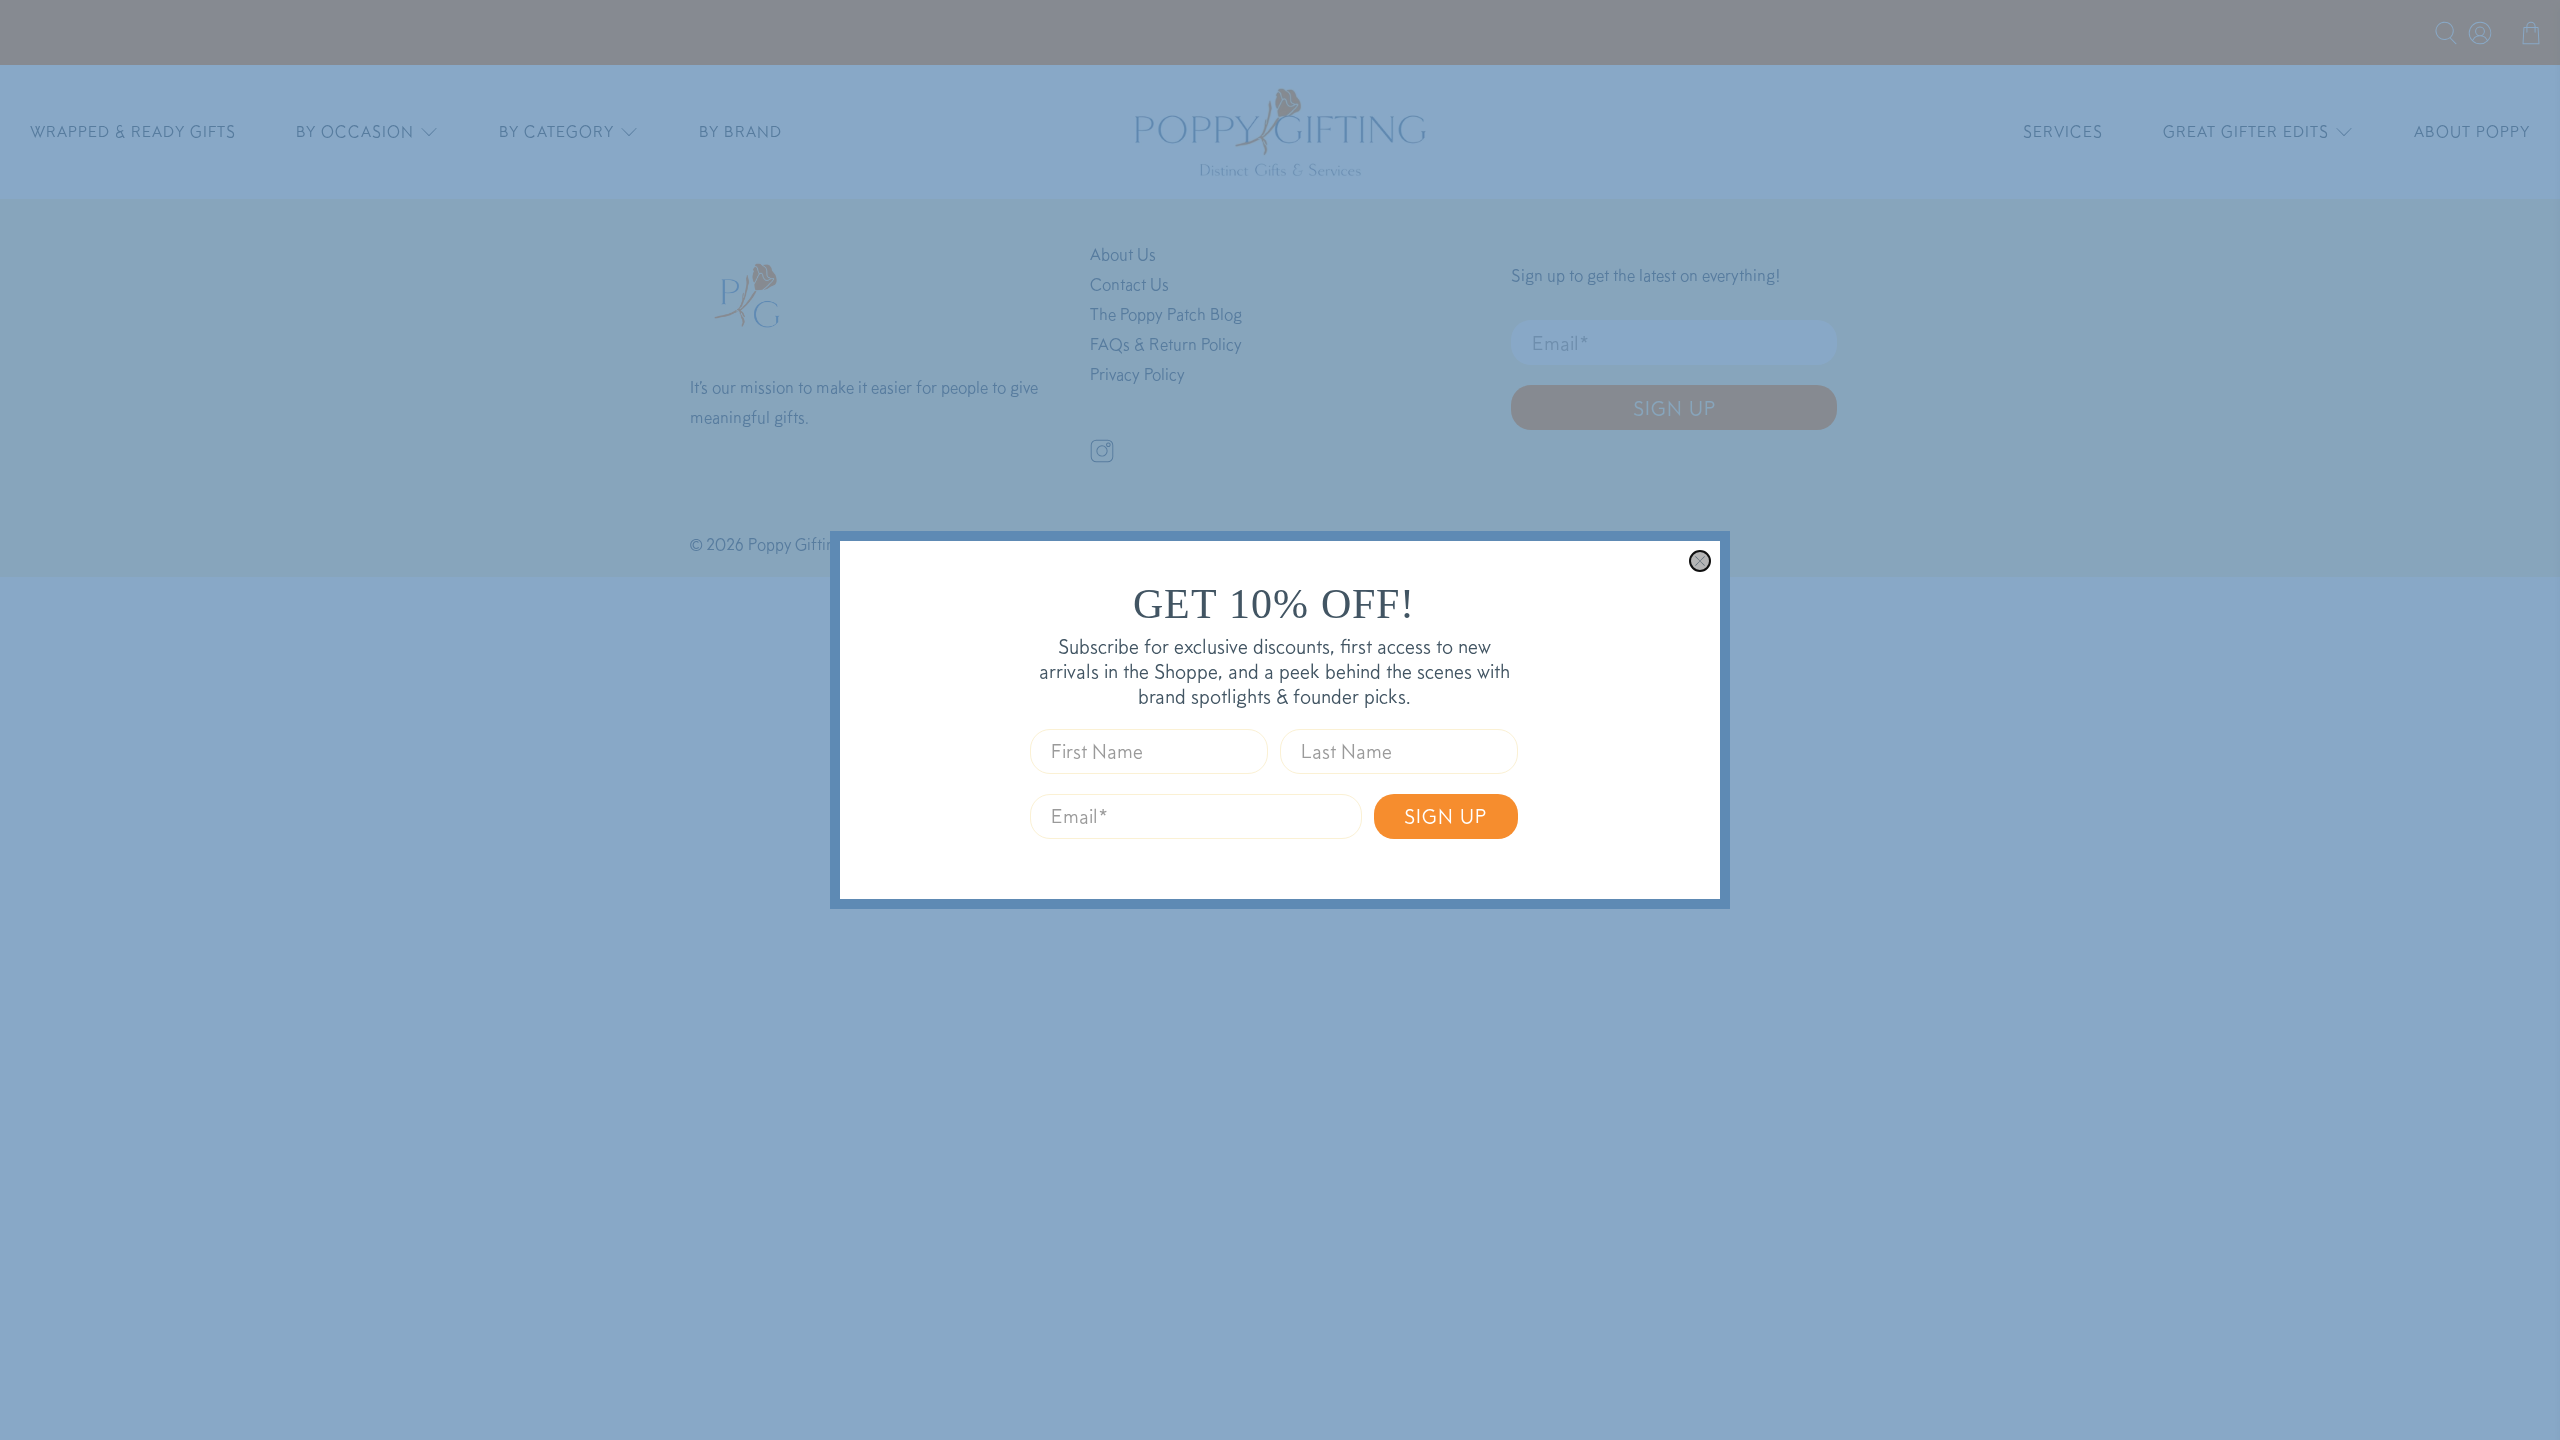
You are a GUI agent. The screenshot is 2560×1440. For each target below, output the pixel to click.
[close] (1700, 561)
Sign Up (1445, 816)
